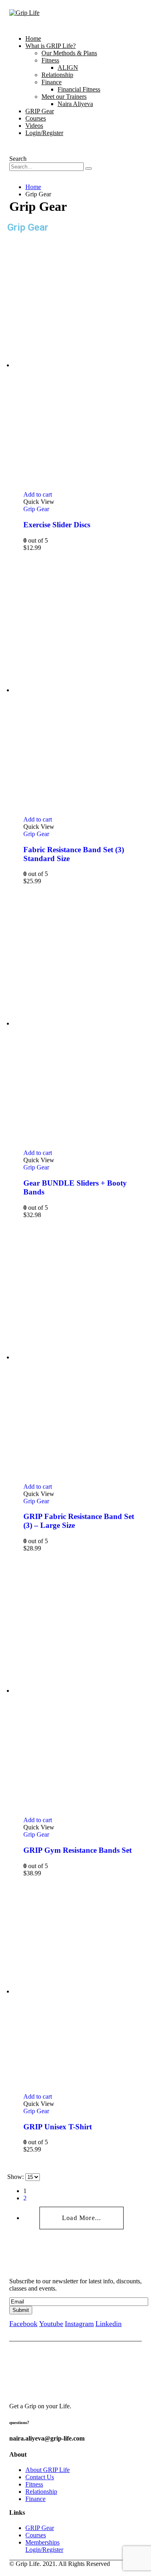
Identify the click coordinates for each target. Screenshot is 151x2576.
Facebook (23, 2324)
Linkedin (109, 2324)
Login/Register (44, 133)
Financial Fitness (79, 89)
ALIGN (68, 68)
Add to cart (38, 494)
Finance (52, 82)
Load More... (82, 2218)
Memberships (42, 2542)
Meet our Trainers (64, 97)
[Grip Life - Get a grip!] (24, 13)
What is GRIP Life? (51, 46)
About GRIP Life (48, 2470)
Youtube (51, 2324)
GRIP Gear (40, 111)
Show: (16, 2177)
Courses (36, 118)
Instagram (79, 2324)
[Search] (89, 169)
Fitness (50, 60)
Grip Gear (36, 509)
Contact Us (40, 2477)
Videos (34, 126)
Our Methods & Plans (69, 53)
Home (33, 38)
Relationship (57, 75)
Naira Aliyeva (75, 104)
